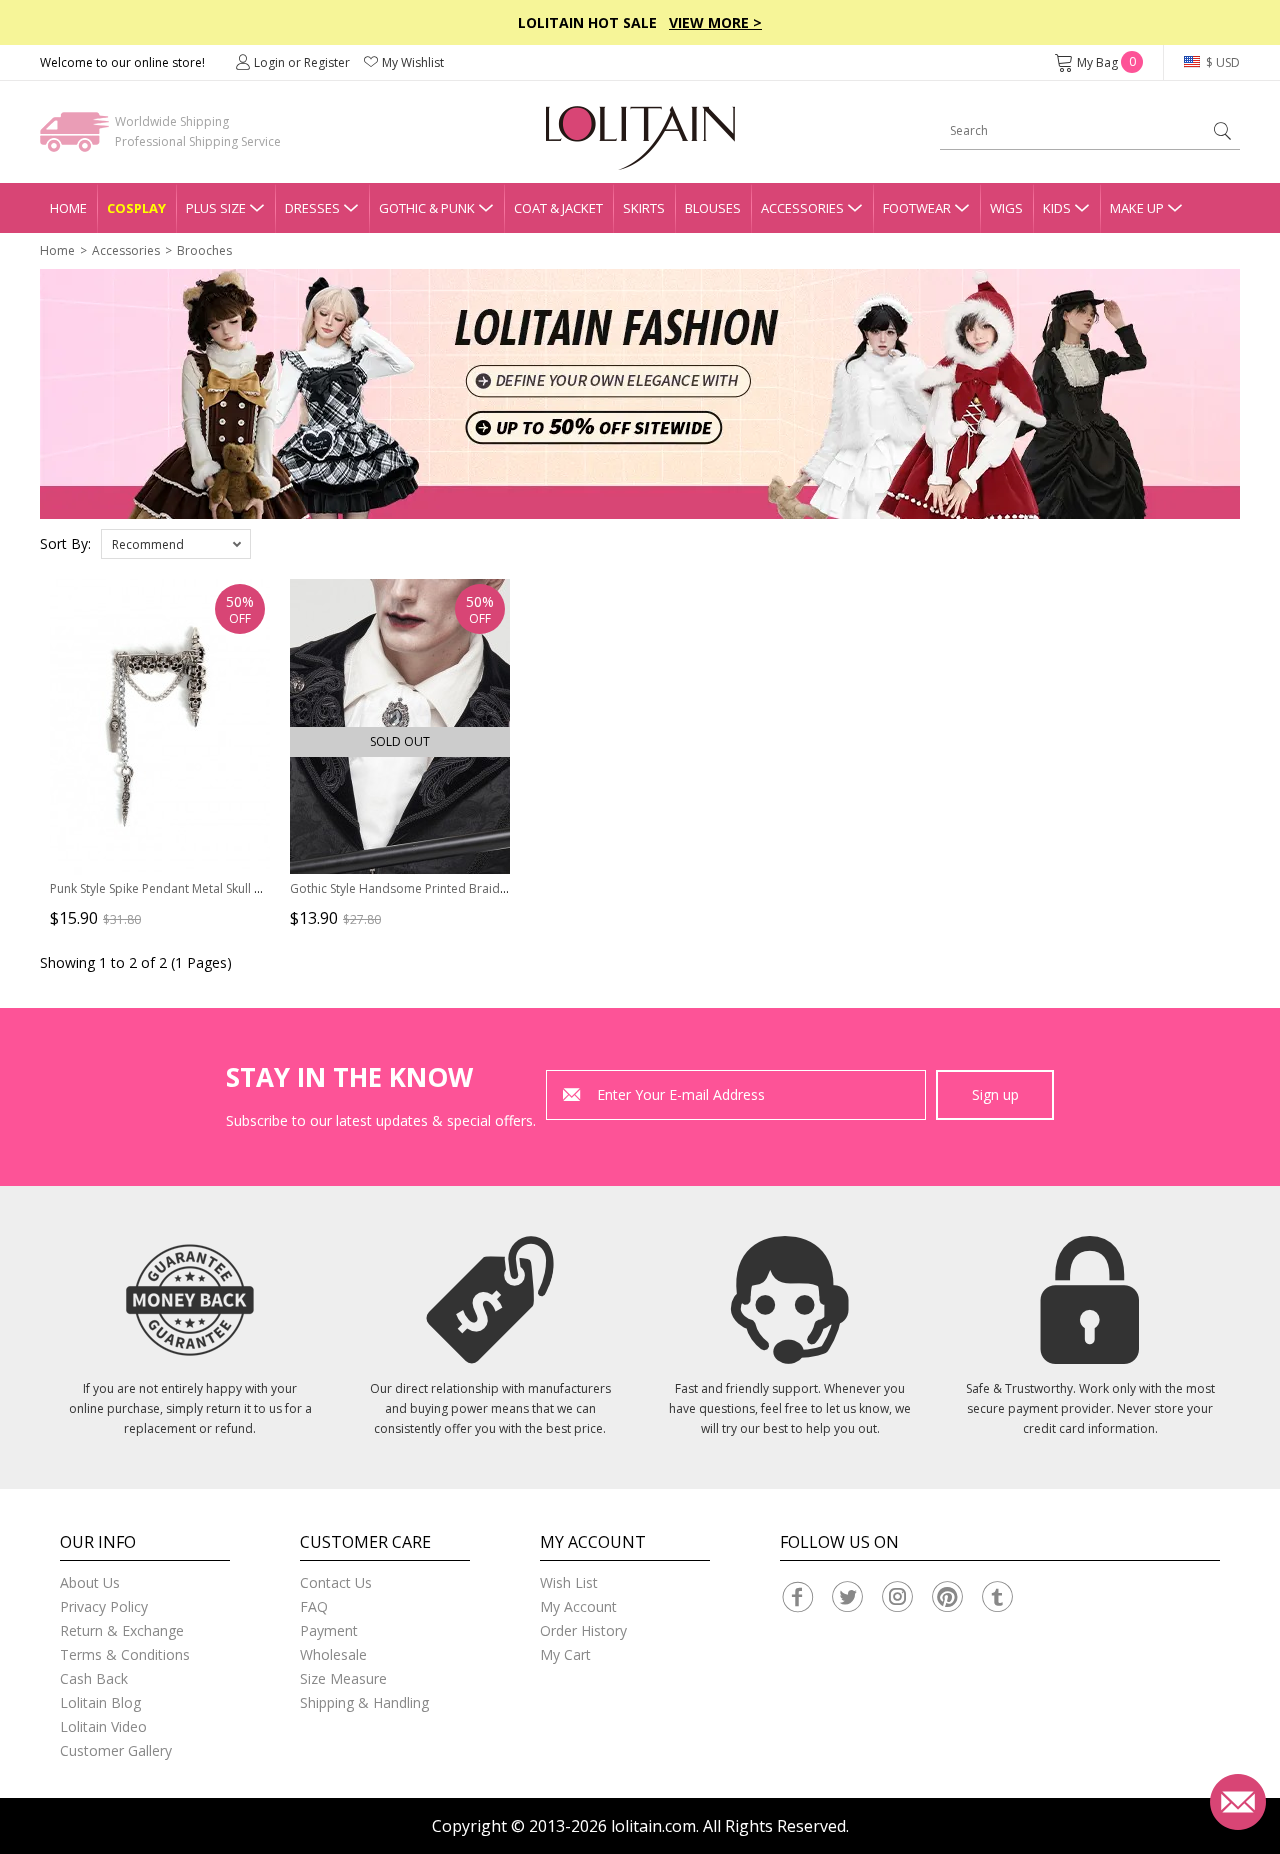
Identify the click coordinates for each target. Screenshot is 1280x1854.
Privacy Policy (104, 1606)
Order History (583, 1630)
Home (68, 208)
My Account (578, 1606)
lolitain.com (653, 1826)
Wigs (1006, 208)
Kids (1057, 208)
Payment (329, 1630)
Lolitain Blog (100, 1702)
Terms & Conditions (125, 1654)
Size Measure (343, 1678)
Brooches (204, 250)
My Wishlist (413, 62)
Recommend (148, 544)
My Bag (1106, 62)
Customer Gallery (116, 1750)
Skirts (644, 208)
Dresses (312, 208)
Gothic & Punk (427, 208)
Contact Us (336, 1582)
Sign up (995, 1094)
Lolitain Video (103, 1726)
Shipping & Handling (364, 1702)
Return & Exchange (122, 1630)
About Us (90, 1582)
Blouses (713, 208)
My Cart (565, 1654)
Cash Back (94, 1678)
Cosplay (136, 208)
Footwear (917, 208)
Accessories (802, 208)
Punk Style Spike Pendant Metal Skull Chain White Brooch (208, 888)
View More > (715, 22)
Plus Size (216, 208)
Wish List (569, 1582)
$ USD (1221, 62)
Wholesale (333, 1654)
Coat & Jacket (558, 208)
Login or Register (302, 62)
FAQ (314, 1606)
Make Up (1137, 208)
